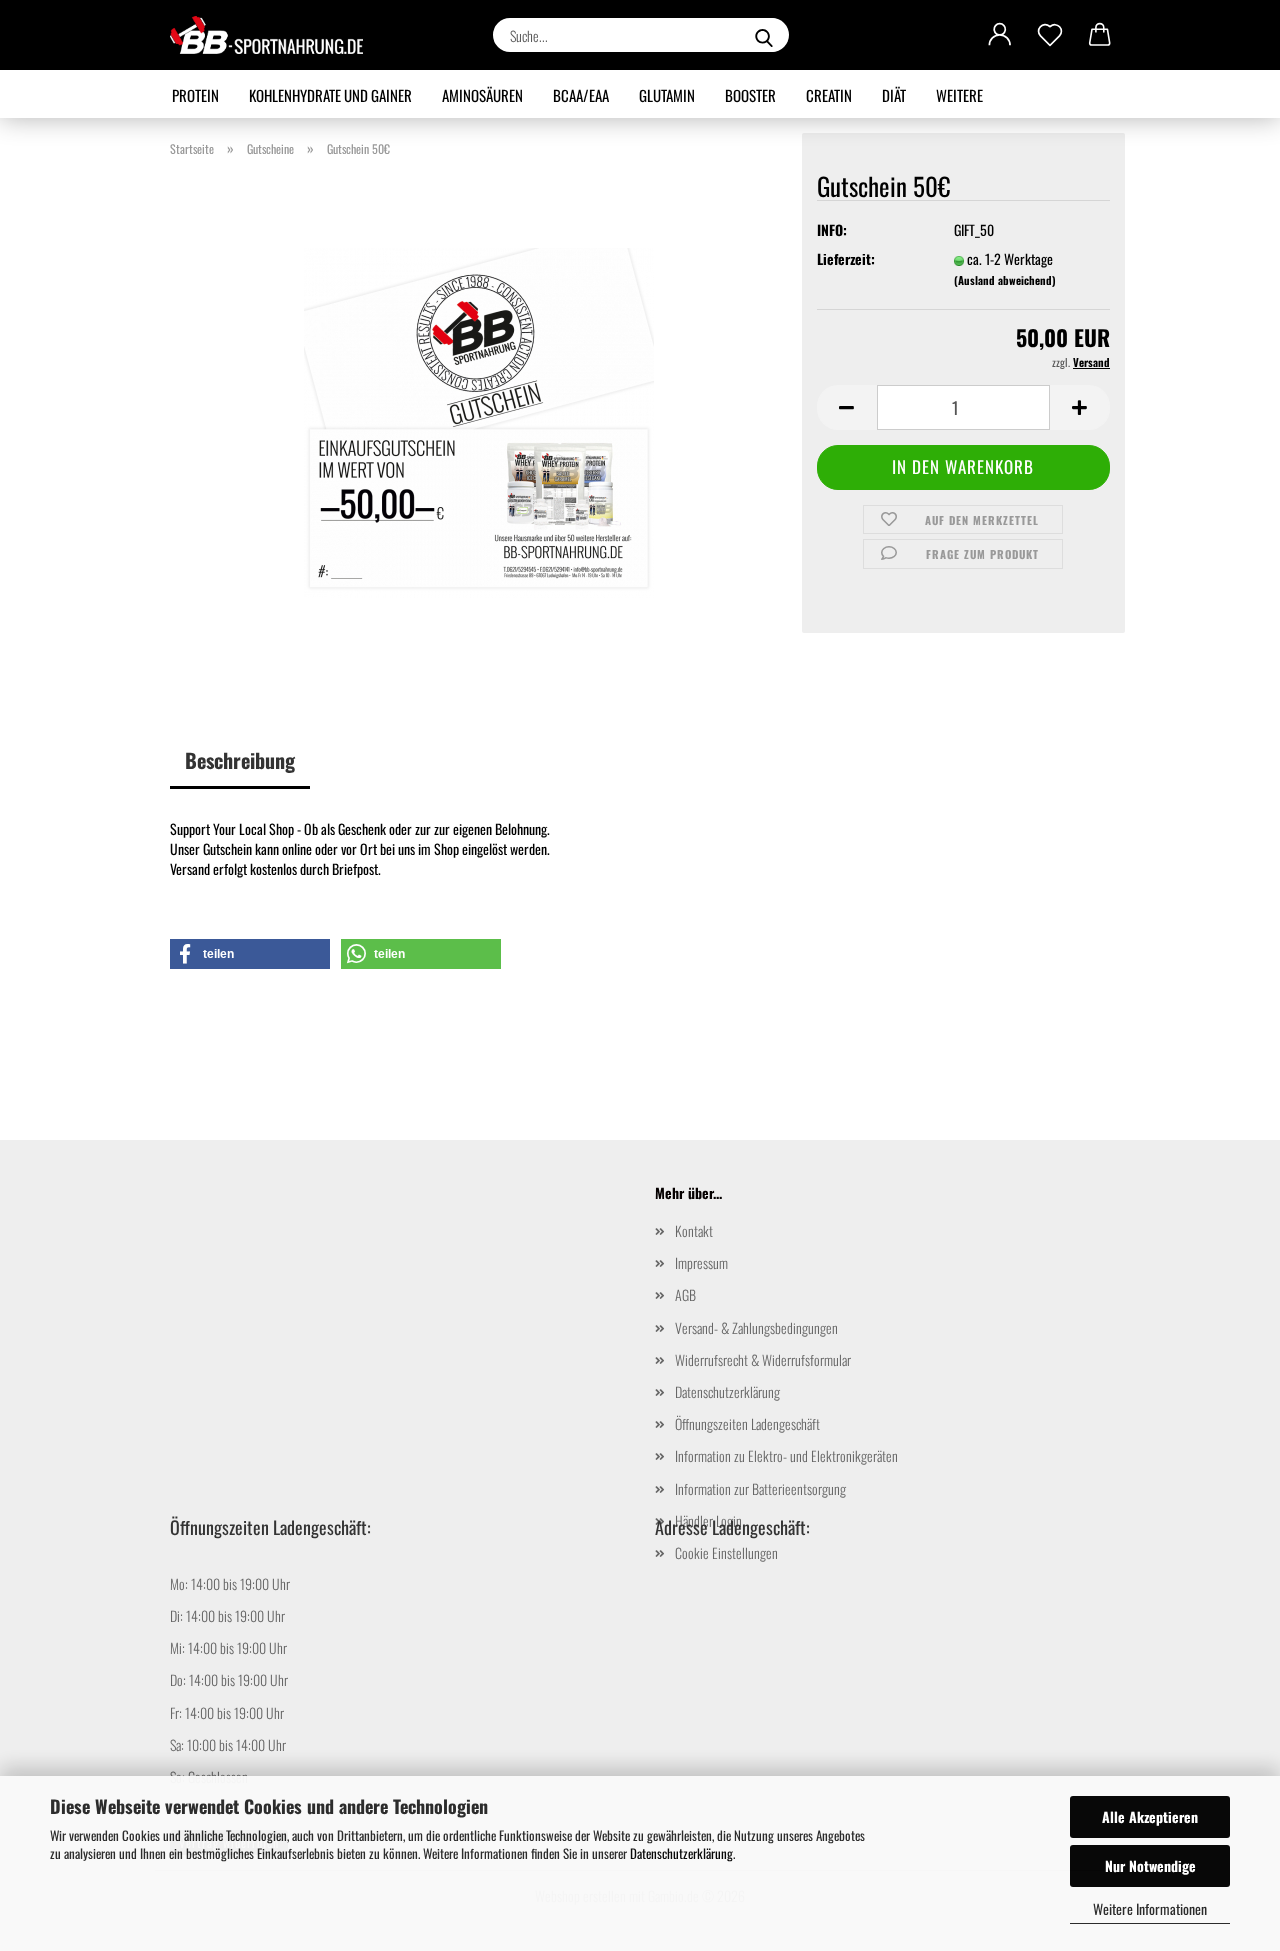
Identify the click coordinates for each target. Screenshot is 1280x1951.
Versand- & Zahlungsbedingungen (756, 1327)
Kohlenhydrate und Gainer (330, 95)
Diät (894, 95)
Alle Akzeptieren (1150, 1816)
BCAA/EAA (581, 95)
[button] (1000, 35)
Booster (750, 95)
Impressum (701, 1262)
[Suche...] (764, 35)
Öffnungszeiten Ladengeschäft (747, 1423)
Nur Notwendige (1150, 1865)
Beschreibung (240, 760)
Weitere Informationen (1150, 1908)
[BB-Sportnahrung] (274, 35)
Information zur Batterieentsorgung (760, 1488)
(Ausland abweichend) (1005, 280)
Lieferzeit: (846, 259)
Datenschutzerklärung (681, 1853)
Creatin (829, 95)
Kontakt (694, 1230)
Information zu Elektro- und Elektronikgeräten (786, 1455)
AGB (685, 1294)
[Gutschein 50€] (479, 420)
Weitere (959, 95)
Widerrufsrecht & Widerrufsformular (763, 1359)
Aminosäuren (482, 95)
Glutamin (667, 95)
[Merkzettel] (1050, 35)
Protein (195, 95)
